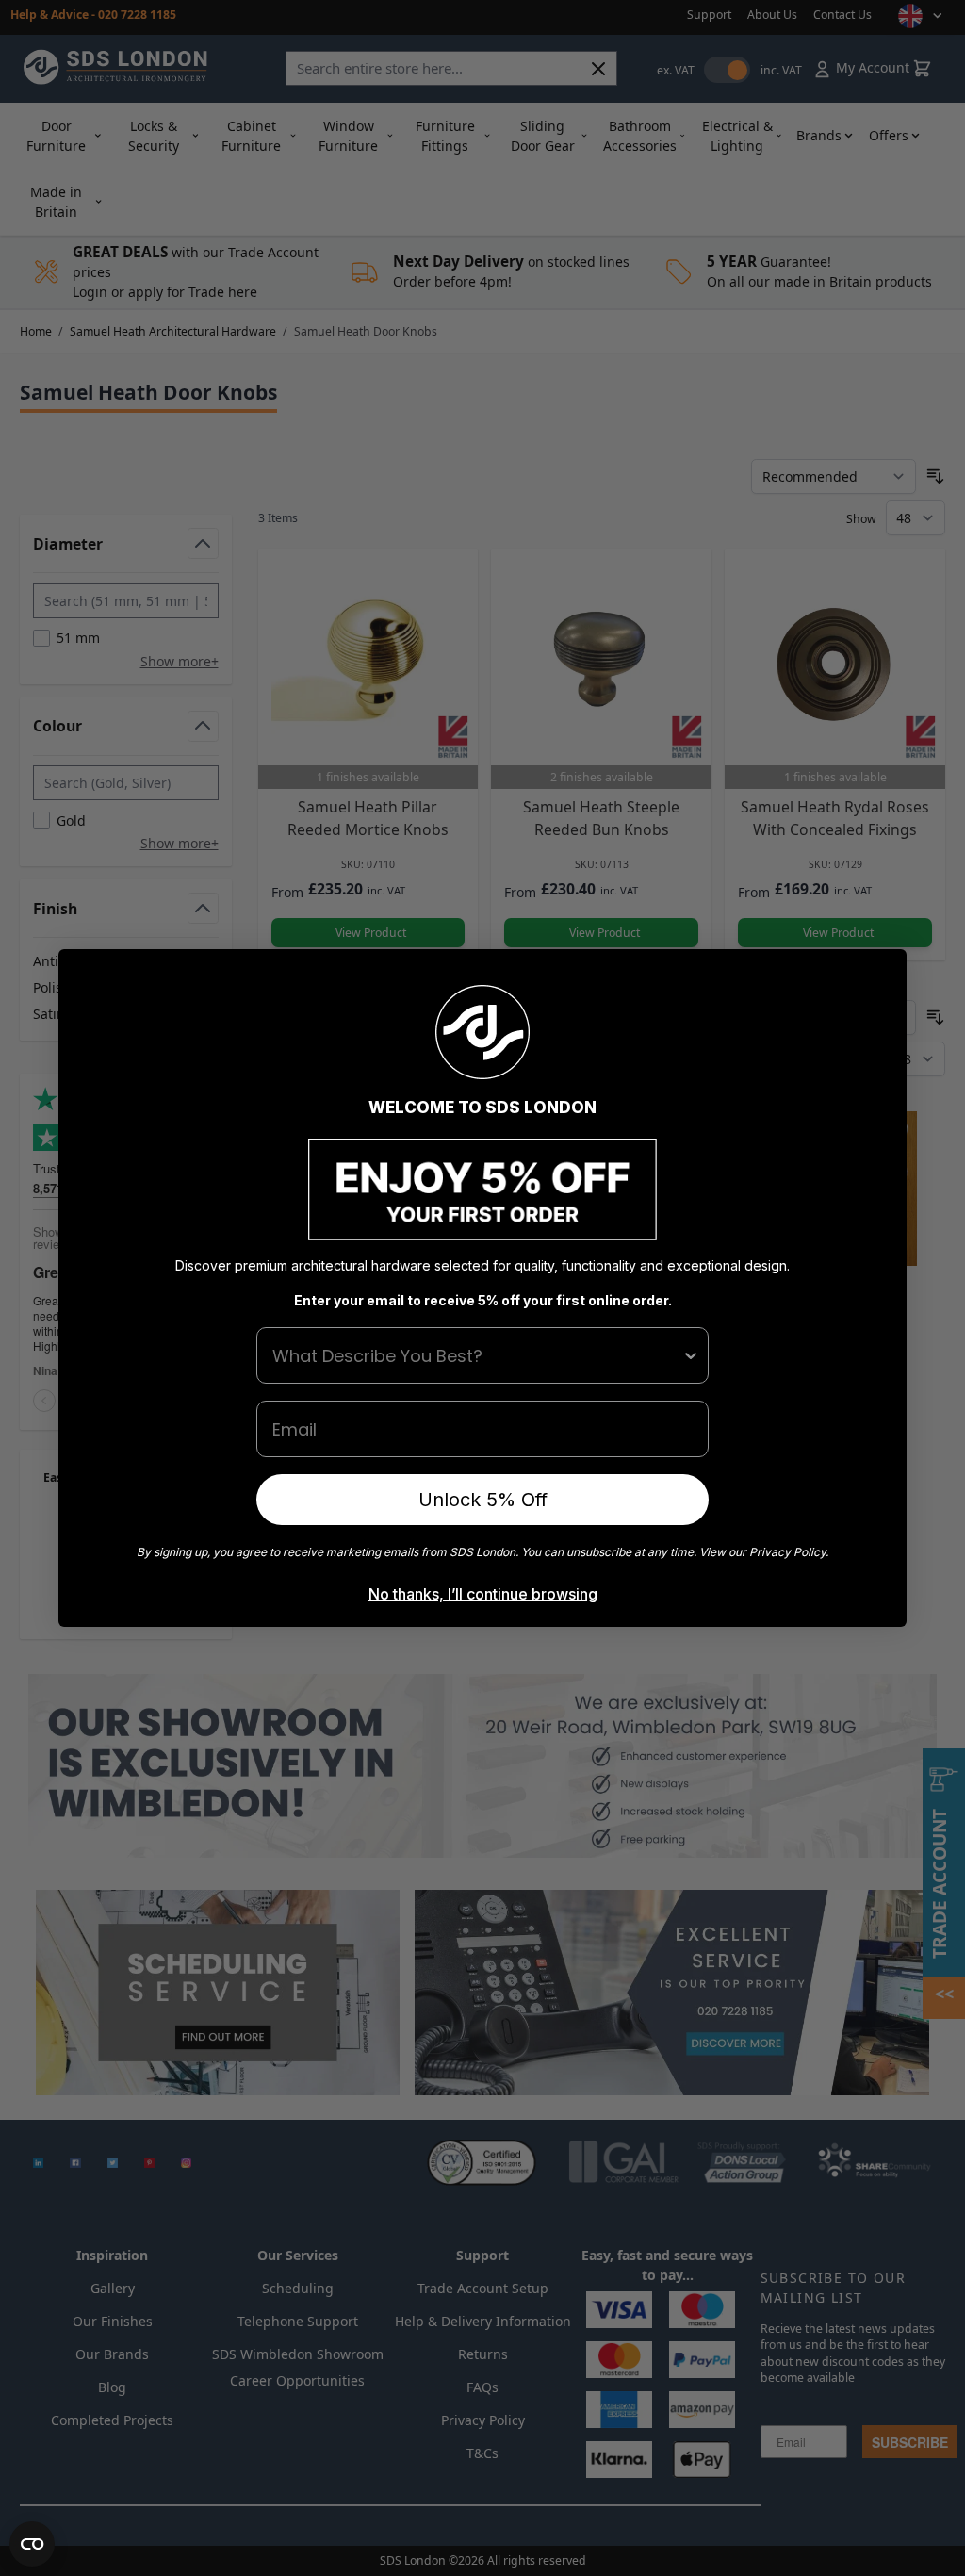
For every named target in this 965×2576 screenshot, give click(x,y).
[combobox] (477, 1355)
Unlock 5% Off (483, 1500)
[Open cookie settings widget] (32, 2544)
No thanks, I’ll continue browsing (483, 1594)
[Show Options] (691, 1355)
